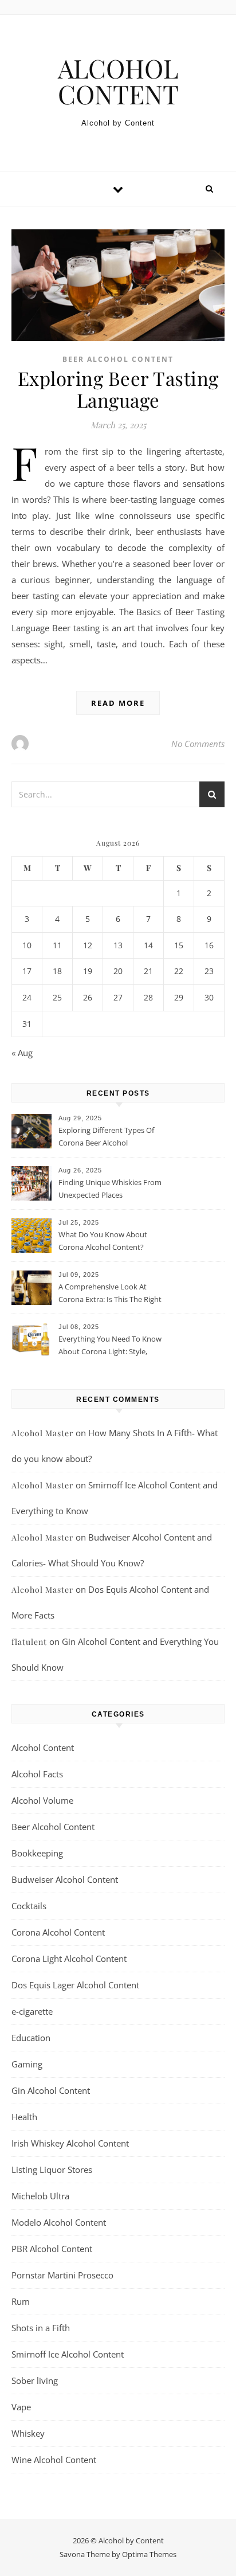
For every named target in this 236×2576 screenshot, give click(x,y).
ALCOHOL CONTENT (118, 81)
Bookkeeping (37, 1853)
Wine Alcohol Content (54, 2460)
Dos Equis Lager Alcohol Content (75, 1985)
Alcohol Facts (37, 1774)
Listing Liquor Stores (52, 2170)
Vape (21, 2407)
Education (31, 2038)
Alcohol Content (43, 1748)
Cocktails (29, 1906)
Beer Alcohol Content (118, 359)
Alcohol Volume (42, 1800)
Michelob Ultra (40, 2196)
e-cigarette (32, 2011)
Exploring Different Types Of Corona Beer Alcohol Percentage (106, 1137)
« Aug (22, 1053)
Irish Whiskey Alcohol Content (70, 2143)
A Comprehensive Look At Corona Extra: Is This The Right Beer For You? (110, 1294)
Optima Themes (149, 2554)
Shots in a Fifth (41, 2328)
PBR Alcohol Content (52, 2249)
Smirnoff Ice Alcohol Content (68, 2354)
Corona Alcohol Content (58, 1932)
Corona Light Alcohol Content (69, 1959)
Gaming (27, 2064)
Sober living (35, 2380)
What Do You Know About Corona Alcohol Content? (103, 1241)
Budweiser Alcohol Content (65, 1879)
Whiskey (28, 2433)
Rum (21, 2301)
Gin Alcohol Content (51, 2090)
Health (24, 2117)
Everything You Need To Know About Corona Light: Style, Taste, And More (110, 1346)
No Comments (198, 744)
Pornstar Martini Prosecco (62, 2275)
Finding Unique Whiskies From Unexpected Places (110, 1189)
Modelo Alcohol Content (59, 2222)
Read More (118, 703)
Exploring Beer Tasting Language (118, 389)
